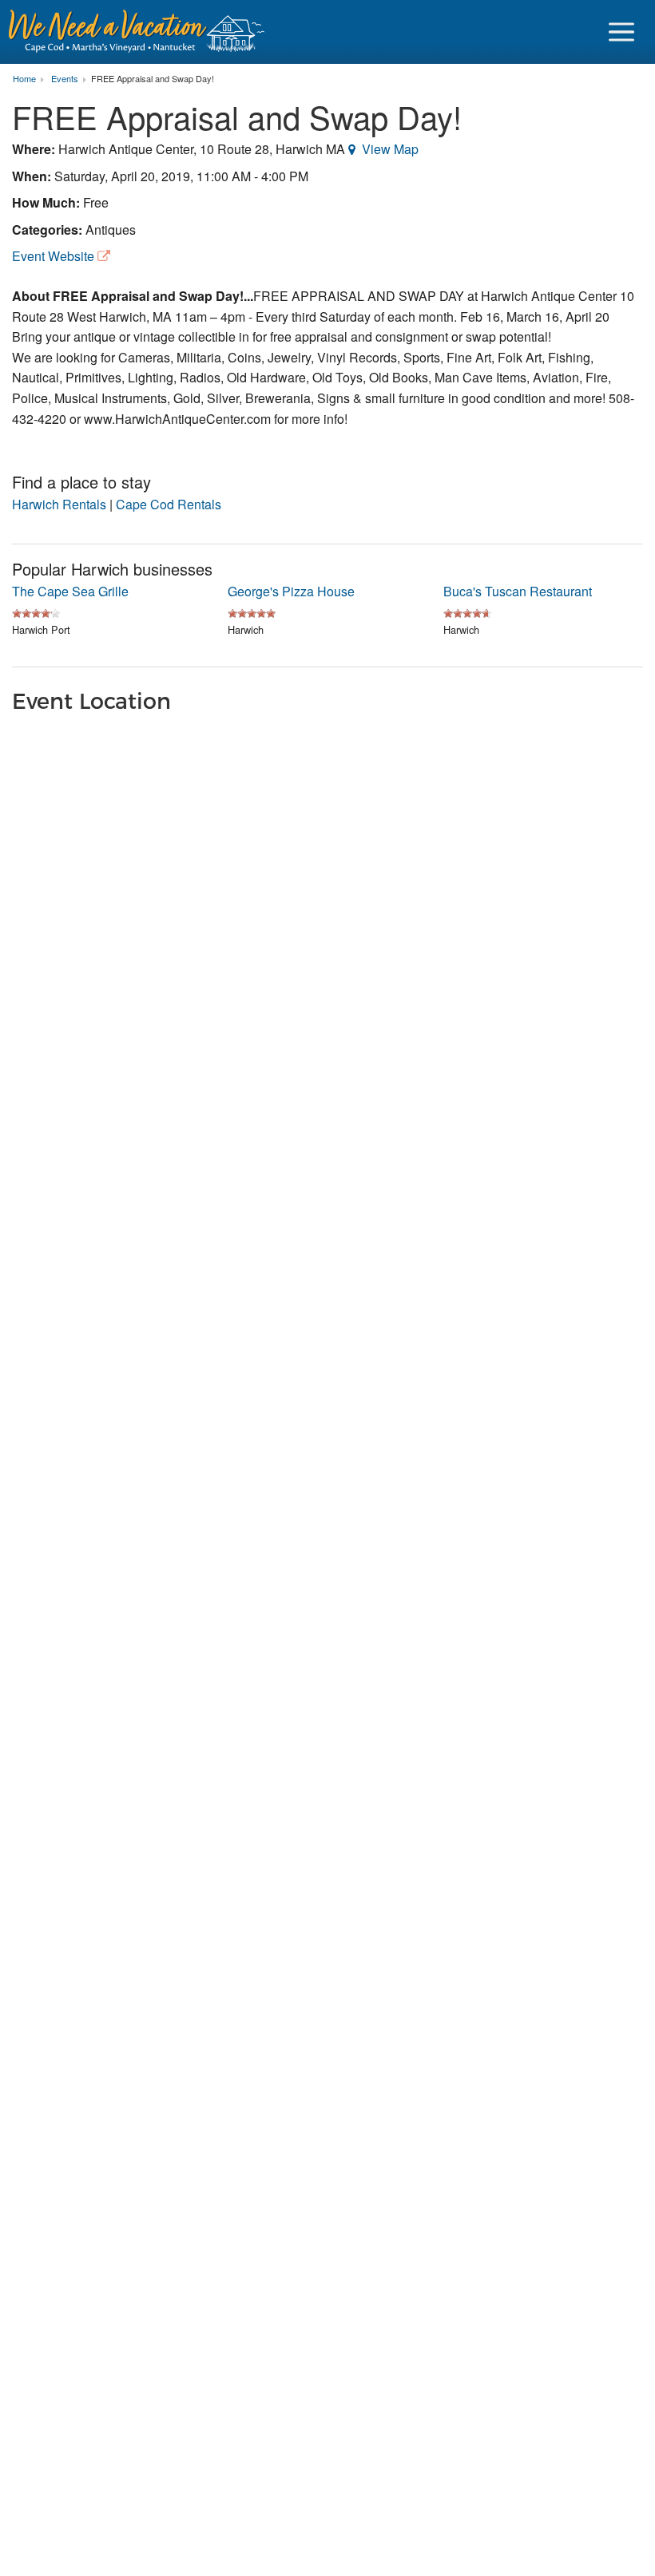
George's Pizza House (291, 591)
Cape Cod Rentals (169, 504)
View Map (390, 149)
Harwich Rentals (59, 504)
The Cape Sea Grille (70, 591)
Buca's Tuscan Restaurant (518, 591)
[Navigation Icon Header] (621, 32)
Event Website (53, 256)
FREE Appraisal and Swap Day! (153, 79)
